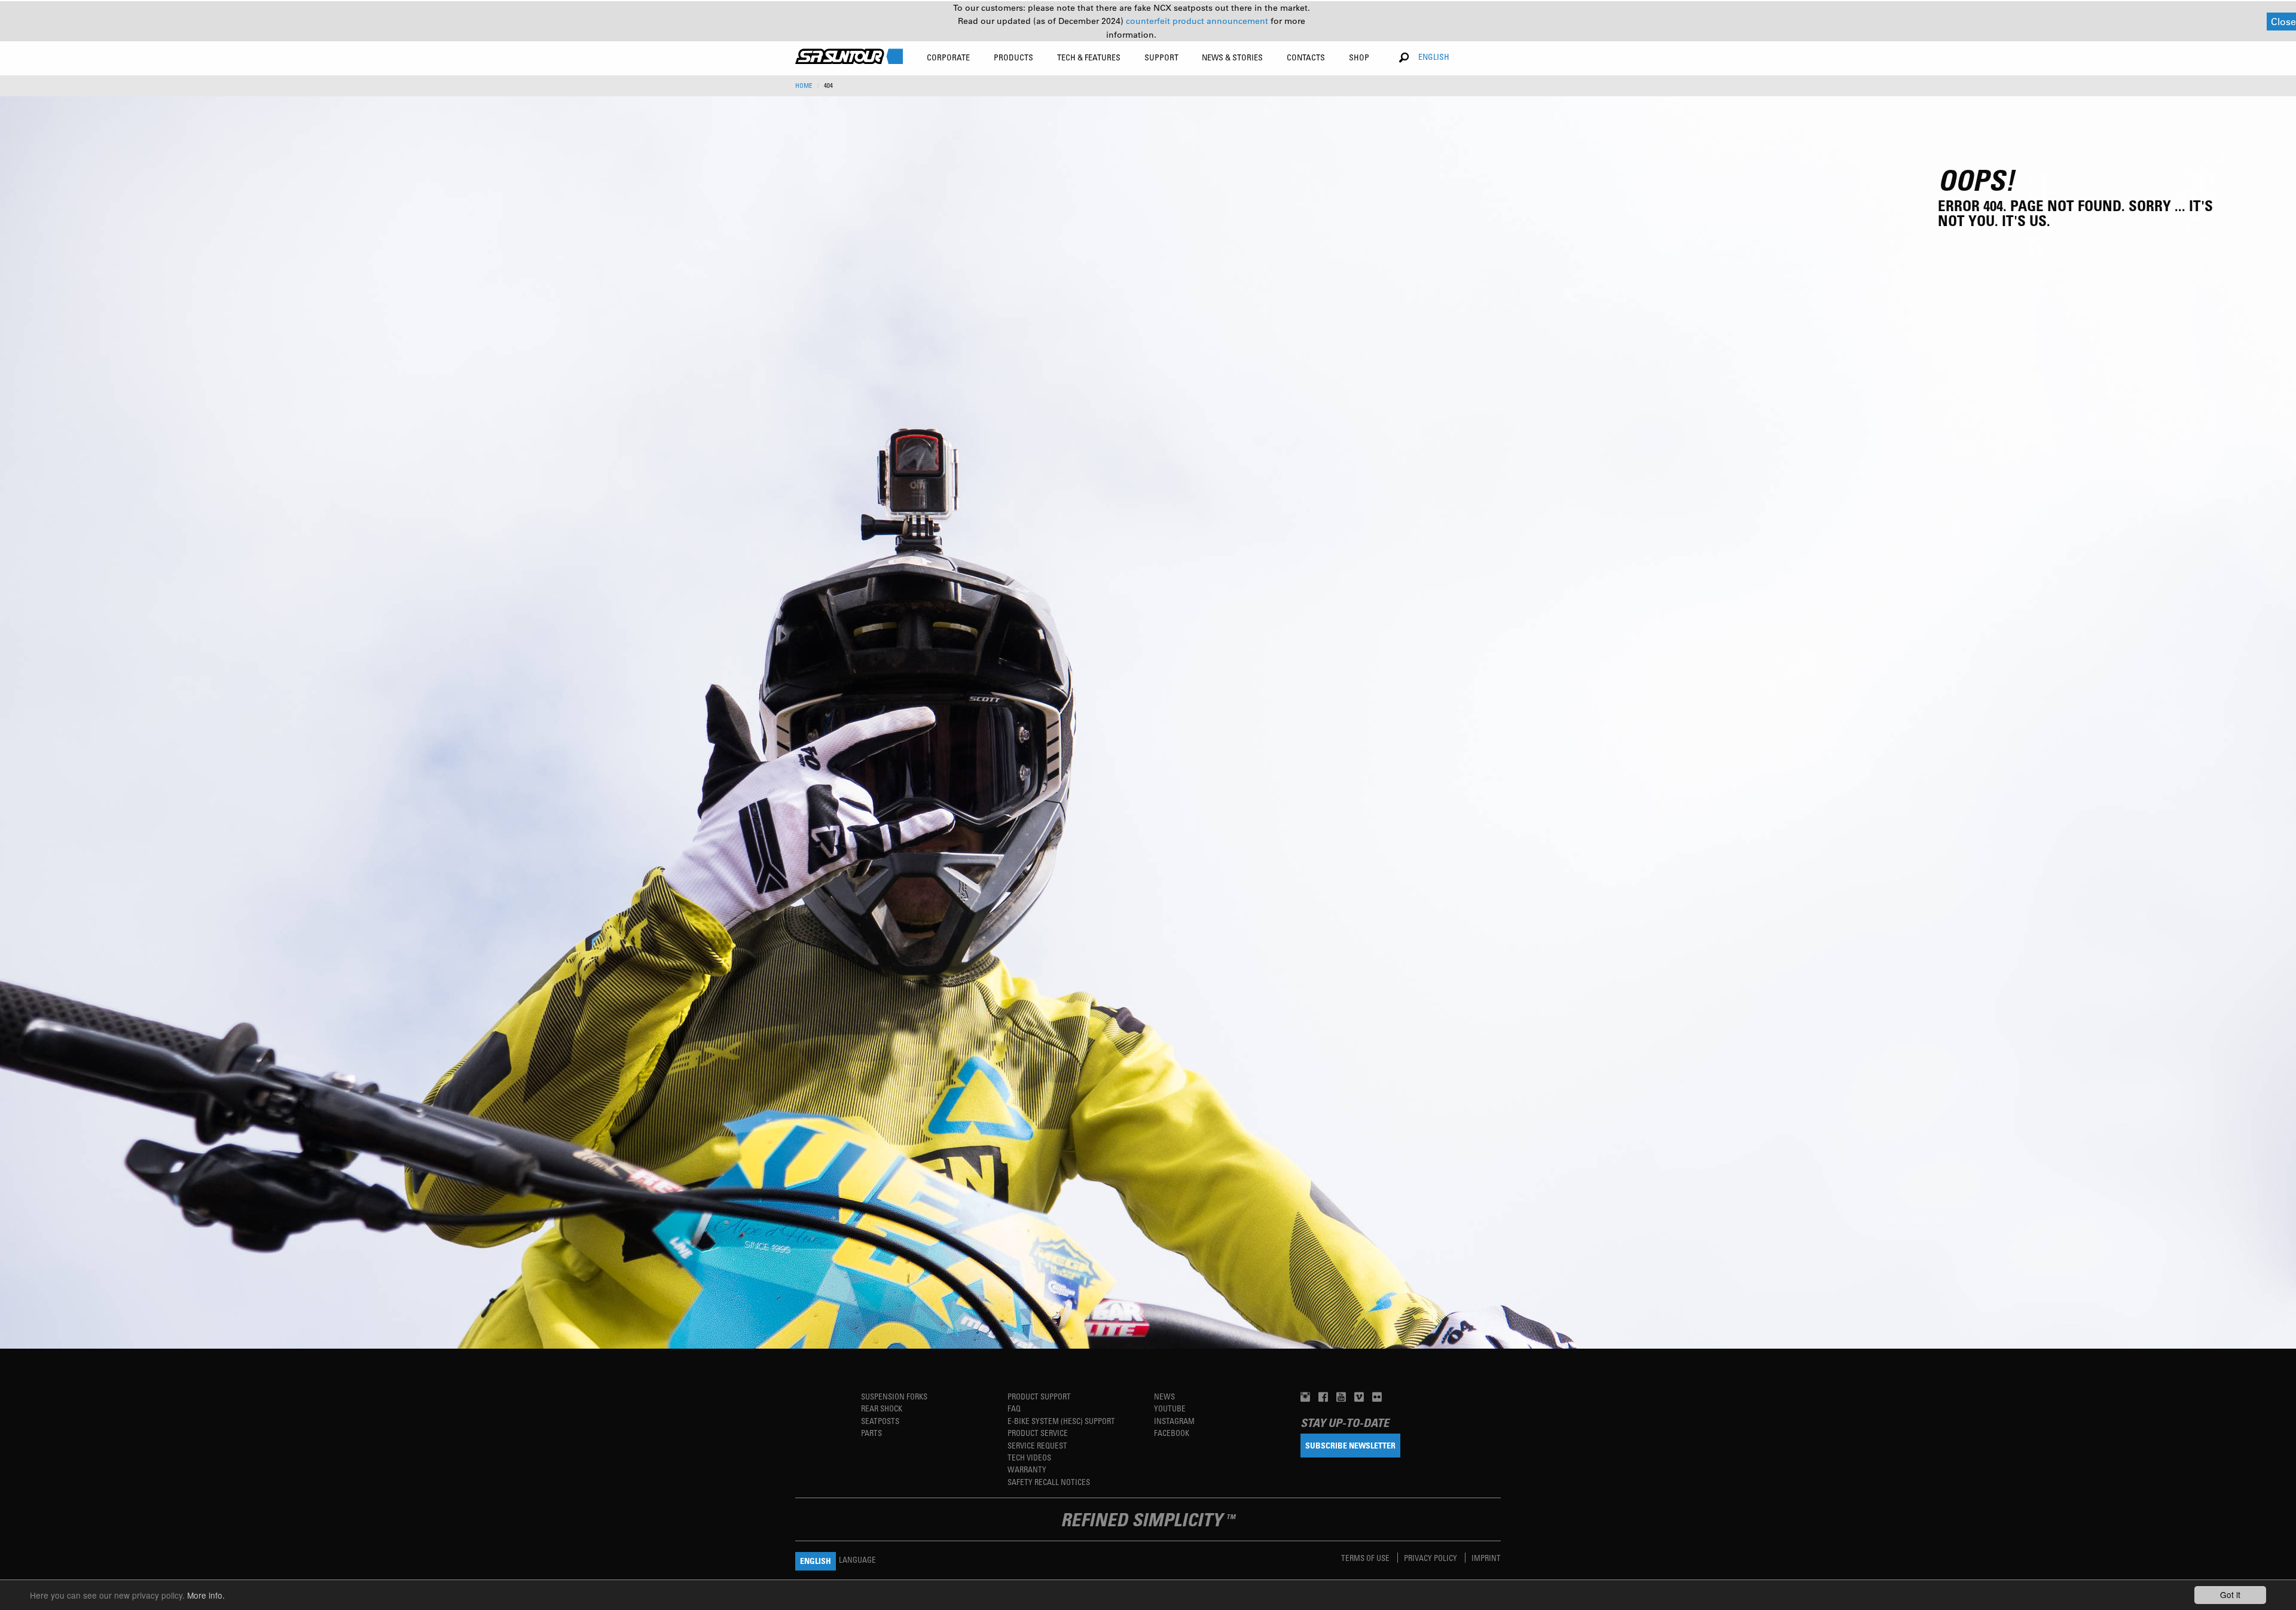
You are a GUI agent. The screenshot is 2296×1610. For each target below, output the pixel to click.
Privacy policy (1431, 1558)
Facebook (1172, 1433)
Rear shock (882, 1408)
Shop (1359, 57)
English (1434, 57)
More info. (206, 1595)
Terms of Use (1366, 1558)
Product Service (1038, 1433)
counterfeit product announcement (1198, 21)
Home (804, 86)
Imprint (1486, 1558)
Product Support (1039, 1396)
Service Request (1037, 1445)
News (1164, 1396)
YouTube (1170, 1408)
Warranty (1027, 1469)
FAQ (1014, 1408)
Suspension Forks (894, 1396)
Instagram (1174, 1421)
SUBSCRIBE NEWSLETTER (1350, 1445)
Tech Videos (1029, 1457)
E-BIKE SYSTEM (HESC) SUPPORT (1061, 1421)
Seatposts (880, 1421)
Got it (2230, 1594)
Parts (871, 1433)
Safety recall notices (1049, 1482)
